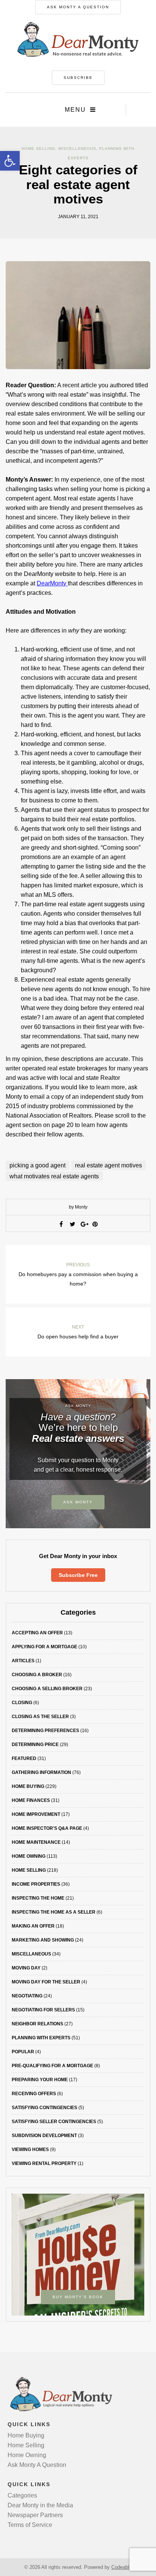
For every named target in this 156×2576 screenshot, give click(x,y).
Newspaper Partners (35, 2515)
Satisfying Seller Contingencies (54, 2122)
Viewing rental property (44, 2163)
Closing (22, 1703)
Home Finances (31, 1800)
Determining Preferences (45, 1731)
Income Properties (36, 1884)
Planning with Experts (41, 2038)
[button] (10, 161)
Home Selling (38, 149)
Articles (23, 1661)
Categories (22, 2495)
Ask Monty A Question (78, 7)
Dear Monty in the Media (40, 2505)
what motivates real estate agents (54, 1176)
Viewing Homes (30, 2149)
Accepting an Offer (37, 1633)
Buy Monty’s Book (78, 2297)
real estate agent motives (108, 1165)
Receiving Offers (34, 2094)
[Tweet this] (72, 1224)
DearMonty (52, 583)
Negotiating (27, 1996)
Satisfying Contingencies (44, 2108)
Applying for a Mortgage (44, 1647)
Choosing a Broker (37, 1675)
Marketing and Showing (43, 1940)
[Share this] (61, 1224)
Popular (23, 2052)
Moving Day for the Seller (46, 1982)
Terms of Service (30, 2525)
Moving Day (26, 1968)
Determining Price (35, 1745)
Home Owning (29, 1856)
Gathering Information (41, 1772)
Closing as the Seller (40, 1717)
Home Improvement (36, 1814)
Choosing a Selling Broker (47, 1689)
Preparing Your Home (40, 2080)
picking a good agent (37, 1165)
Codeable (122, 2567)
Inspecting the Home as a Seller (54, 1912)
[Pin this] (95, 1224)
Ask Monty (78, 1502)
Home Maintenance (36, 1842)
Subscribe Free (78, 1575)
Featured (24, 1758)
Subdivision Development (44, 2136)
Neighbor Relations (37, 2024)
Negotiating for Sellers (43, 2010)
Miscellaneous (77, 149)
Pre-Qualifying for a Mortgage (52, 2066)
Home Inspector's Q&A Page (47, 1828)
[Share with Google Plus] (84, 1224)
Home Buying (28, 1786)
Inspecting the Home (38, 1898)
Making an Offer (33, 1926)
